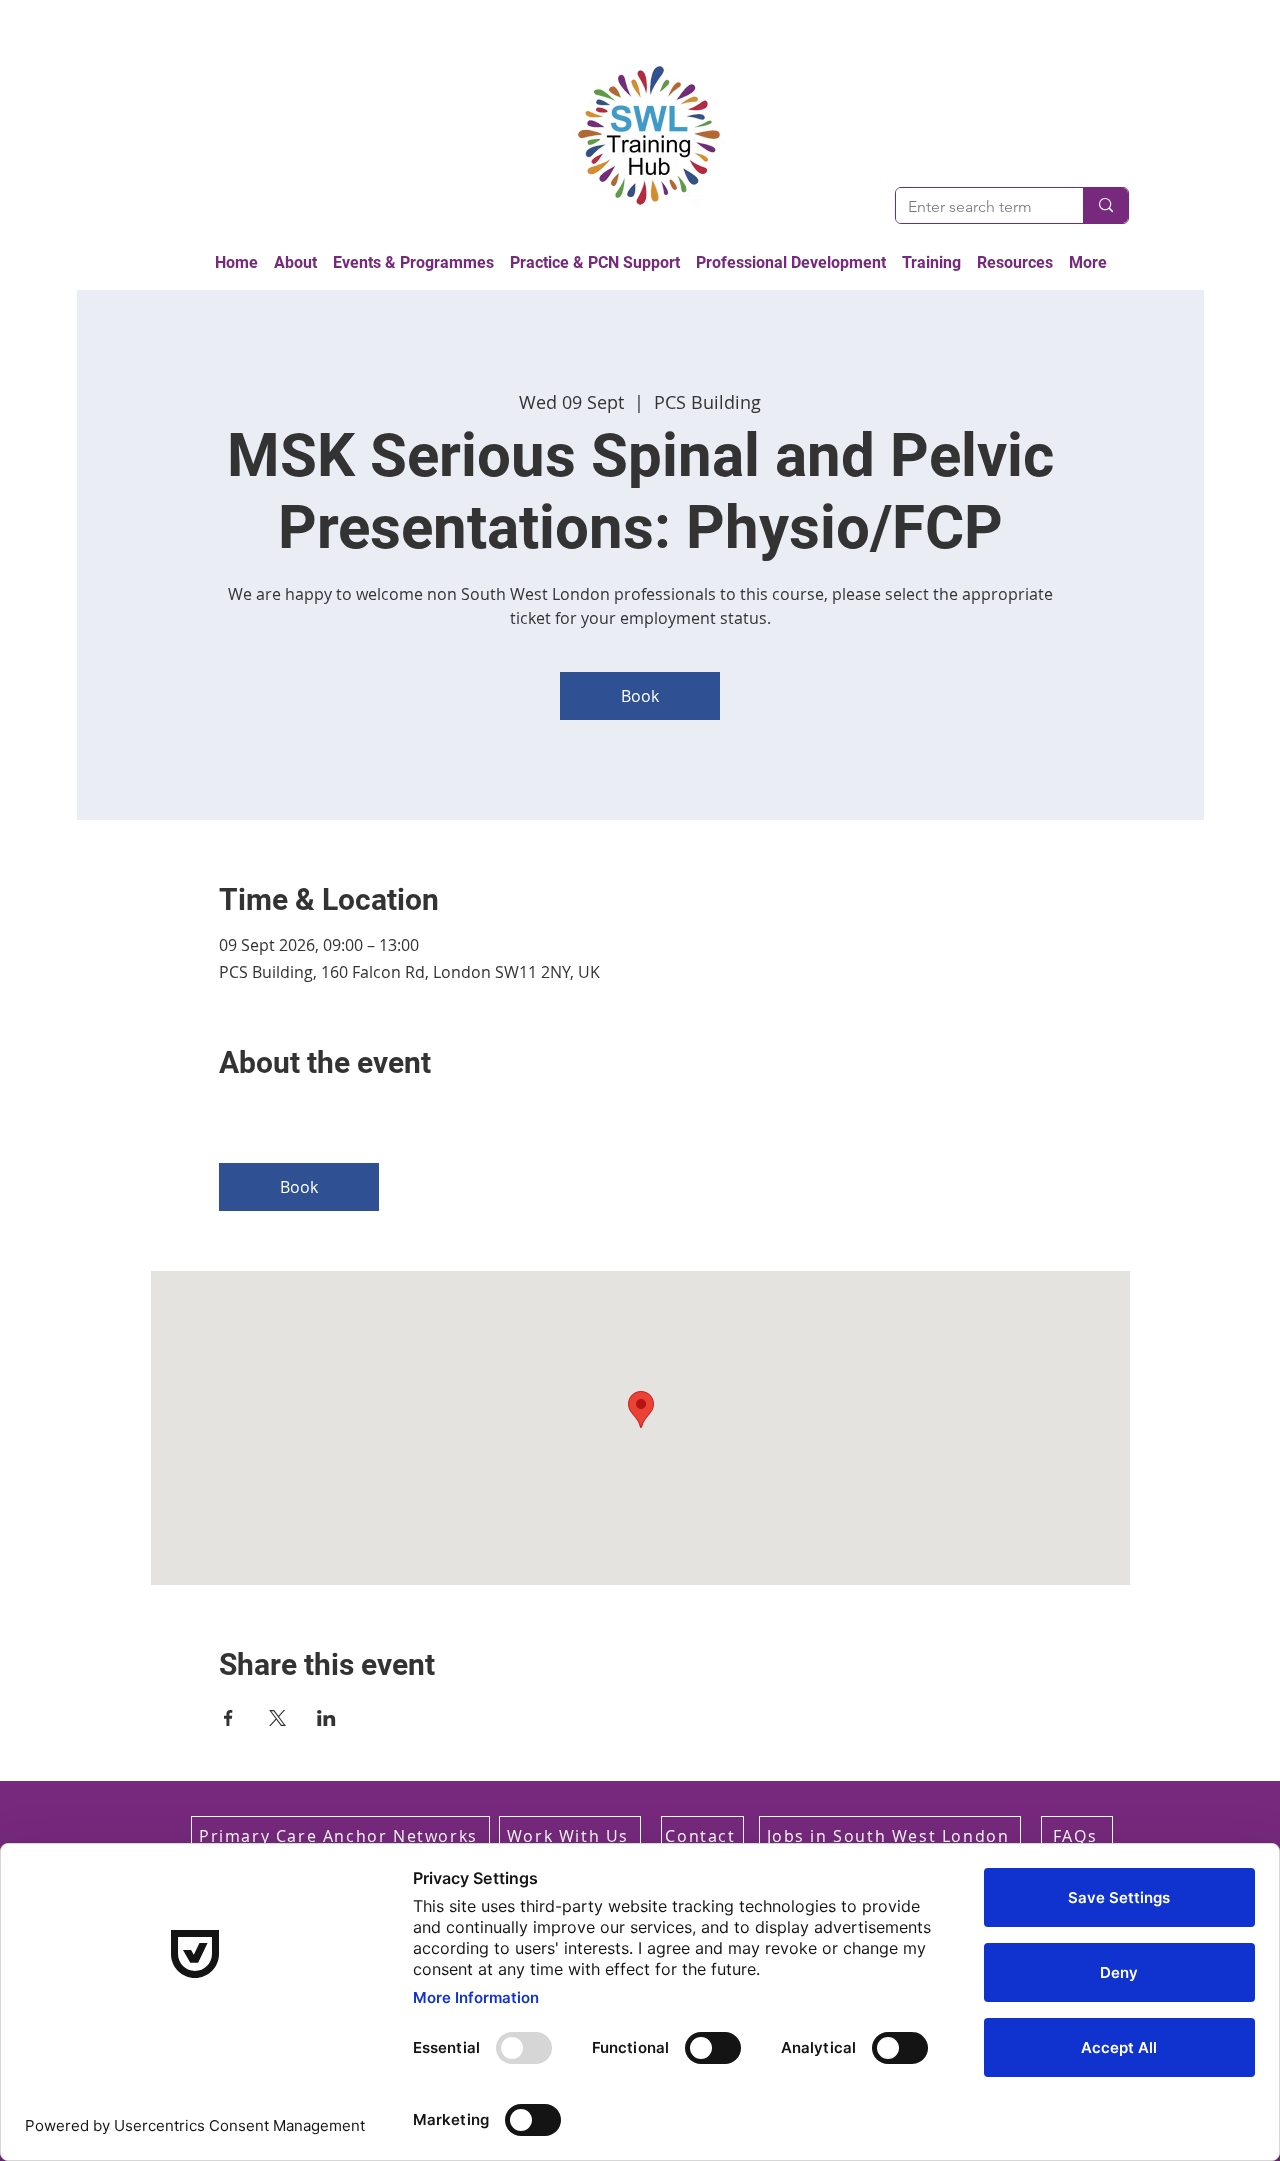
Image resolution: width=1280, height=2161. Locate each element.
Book (640, 696)
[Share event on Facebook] (228, 1718)
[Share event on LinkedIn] (326, 1718)
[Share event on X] (277, 1718)
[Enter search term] (1105, 205)
